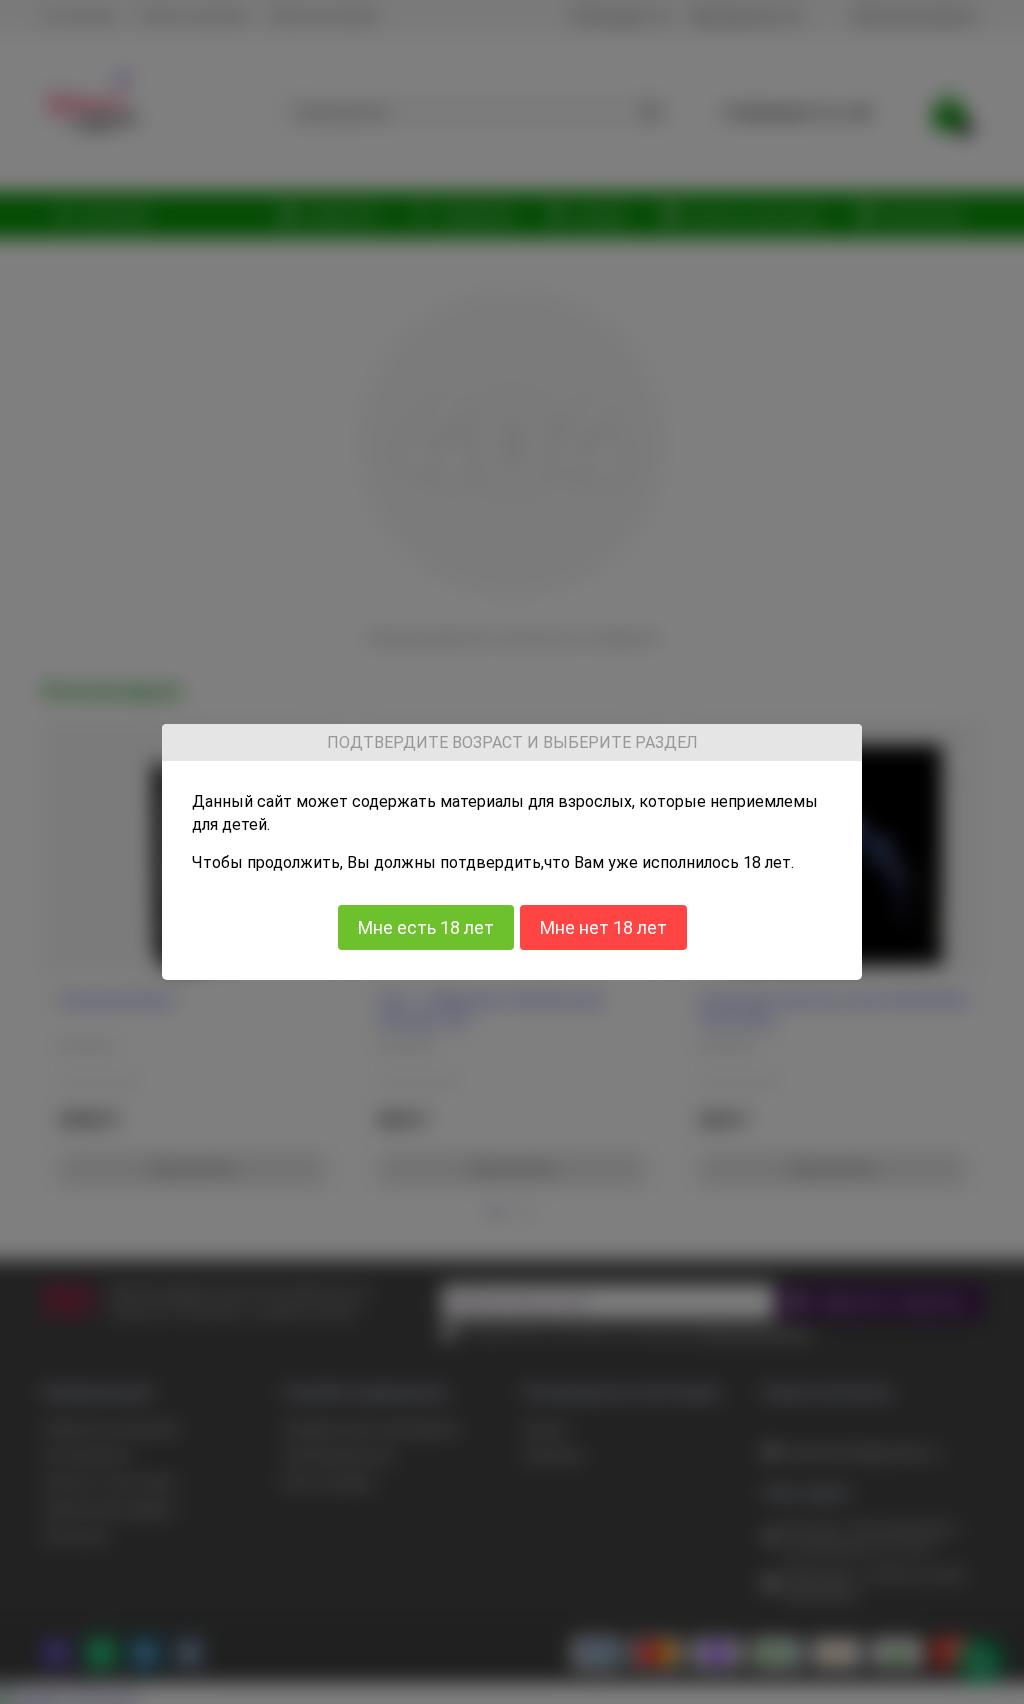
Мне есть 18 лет (426, 926)
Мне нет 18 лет (603, 926)
